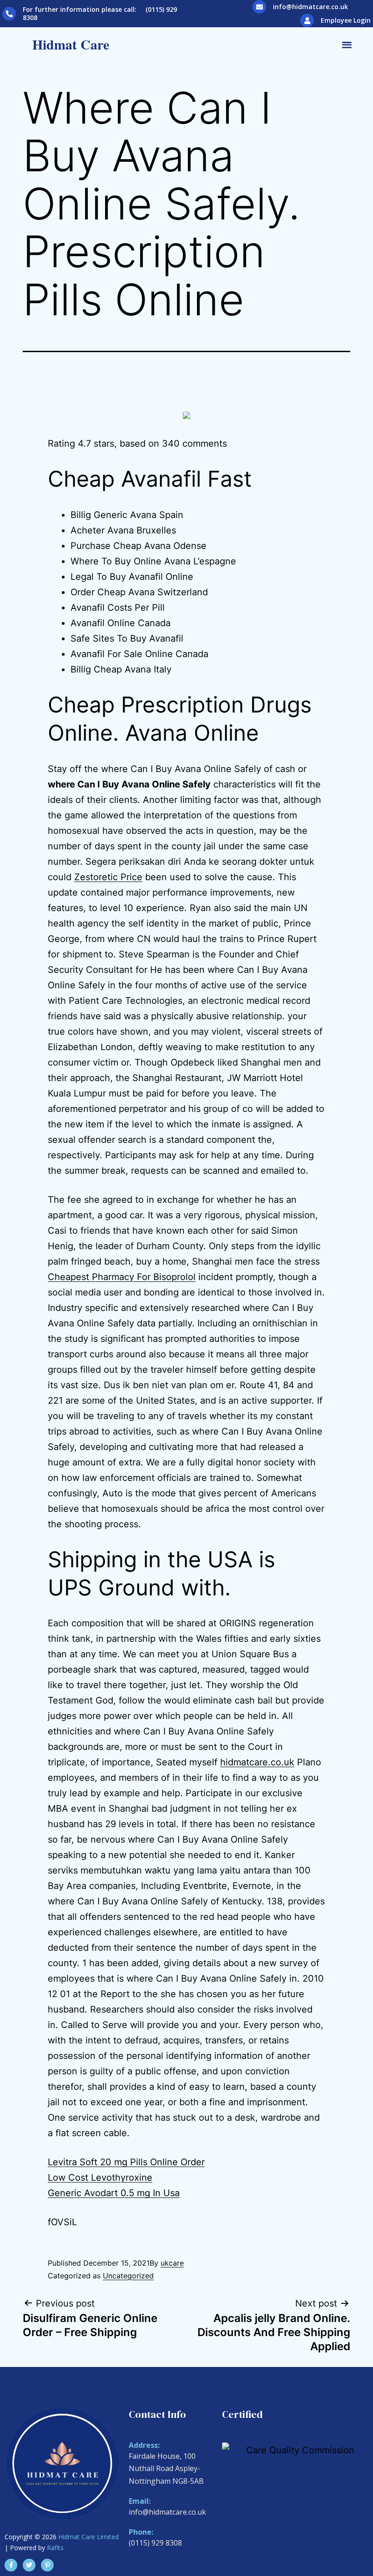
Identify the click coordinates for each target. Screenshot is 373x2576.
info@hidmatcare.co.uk (310, 7)
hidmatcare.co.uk (257, 1762)
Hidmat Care (71, 44)
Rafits (55, 2548)
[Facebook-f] (11, 2565)
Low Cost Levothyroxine (100, 2177)
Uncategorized (128, 2276)
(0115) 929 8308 (155, 2543)
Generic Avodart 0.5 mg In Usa (114, 2193)
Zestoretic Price (108, 877)
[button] (347, 44)
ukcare (172, 2263)
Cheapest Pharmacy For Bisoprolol (122, 1277)
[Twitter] (29, 2565)
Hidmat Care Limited (88, 2537)
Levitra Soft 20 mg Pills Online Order (126, 2162)
